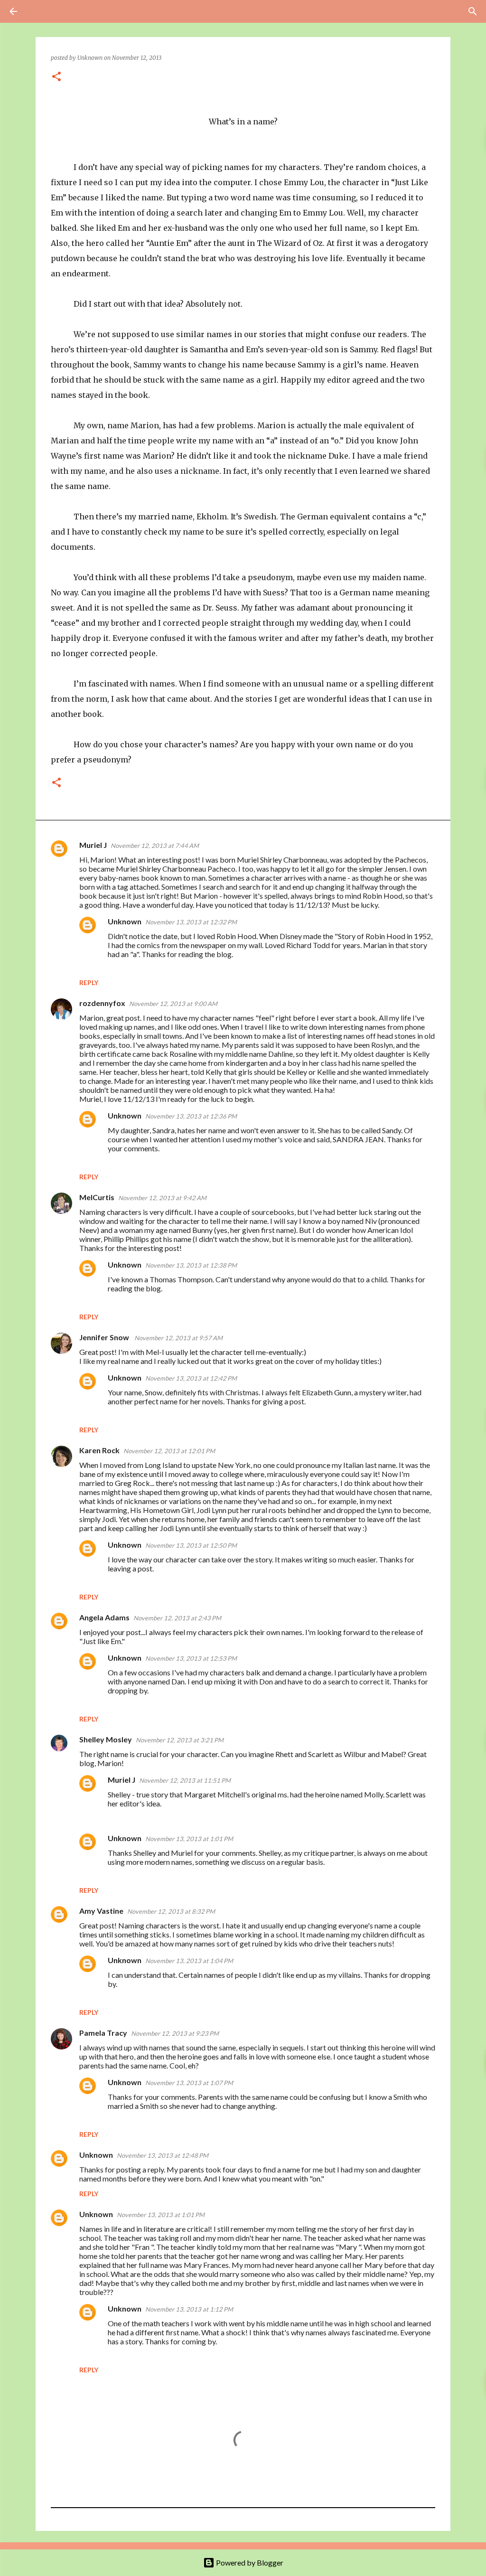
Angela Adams (104, 1617)
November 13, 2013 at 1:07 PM (189, 2083)
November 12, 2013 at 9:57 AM (178, 1338)
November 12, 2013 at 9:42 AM (162, 1198)
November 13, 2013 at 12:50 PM (191, 1545)
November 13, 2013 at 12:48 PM (163, 2155)
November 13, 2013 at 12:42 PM (191, 1378)
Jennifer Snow (105, 1337)
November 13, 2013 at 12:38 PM (191, 1265)
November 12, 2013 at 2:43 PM (177, 1618)
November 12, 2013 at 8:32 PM (171, 1911)
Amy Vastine (101, 1911)
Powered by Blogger (249, 2562)
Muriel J (93, 845)
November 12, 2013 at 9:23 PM (175, 2033)
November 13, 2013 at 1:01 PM (189, 1839)
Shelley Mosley (106, 1739)
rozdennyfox (102, 1003)
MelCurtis (97, 1197)
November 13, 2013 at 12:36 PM (191, 1116)
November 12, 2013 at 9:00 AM (173, 1004)
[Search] (40, 11)
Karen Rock (99, 1450)
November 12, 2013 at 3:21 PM (180, 1740)
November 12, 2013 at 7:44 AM (155, 846)
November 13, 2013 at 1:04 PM (189, 1961)
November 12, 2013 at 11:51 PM (185, 1780)
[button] (56, 77)
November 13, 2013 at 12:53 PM (191, 1658)
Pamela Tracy (103, 2033)
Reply (89, 982)
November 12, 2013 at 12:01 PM (169, 1451)
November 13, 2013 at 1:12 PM (189, 2309)
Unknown (125, 921)
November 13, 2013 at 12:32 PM (191, 922)
